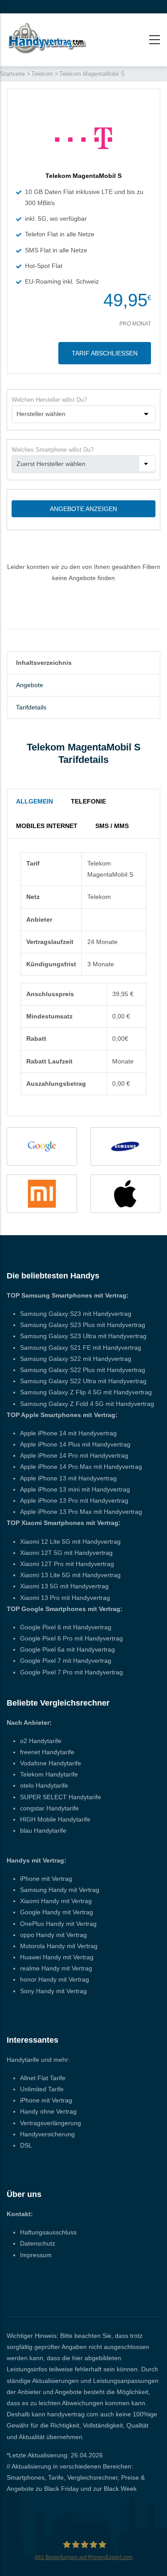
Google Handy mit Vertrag (57, 1912)
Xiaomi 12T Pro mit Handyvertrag (67, 1564)
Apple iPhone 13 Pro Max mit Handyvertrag (81, 1512)
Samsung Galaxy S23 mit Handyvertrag (76, 1314)
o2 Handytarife (41, 1741)
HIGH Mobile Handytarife (55, 1819)
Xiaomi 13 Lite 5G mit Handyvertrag (70, 1575)
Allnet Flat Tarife (43, 2078)
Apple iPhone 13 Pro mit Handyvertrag (74, 1500)
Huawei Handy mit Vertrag (57, 1957)
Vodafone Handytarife (51, 1763)
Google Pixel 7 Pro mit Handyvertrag (71, 1672)
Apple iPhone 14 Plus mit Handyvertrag (75, 1444)
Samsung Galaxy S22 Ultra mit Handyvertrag (83, 1381)
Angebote (30, 685)
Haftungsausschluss (48, 2232)
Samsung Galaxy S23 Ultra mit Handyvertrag (83, 1336)
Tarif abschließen (105, 353)
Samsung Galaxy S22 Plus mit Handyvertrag (83, 1370)
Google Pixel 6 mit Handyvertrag (66, 1627)
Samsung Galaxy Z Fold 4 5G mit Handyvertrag (87, 1404)
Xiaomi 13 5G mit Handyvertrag (64, 1586)
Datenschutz (38, 2243)
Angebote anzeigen (83, 509)
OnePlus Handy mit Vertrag (58, 1924)
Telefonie (88, 801)
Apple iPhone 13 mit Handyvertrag (68, 1478)
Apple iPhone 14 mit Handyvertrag (68, 1433)
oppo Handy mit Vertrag (53, 1935)
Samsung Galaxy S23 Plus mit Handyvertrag (83, 1325)
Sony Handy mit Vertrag (53, 1991)
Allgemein (35, 801)
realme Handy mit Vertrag (56, 1968)
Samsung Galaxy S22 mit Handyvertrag (76, 1359)
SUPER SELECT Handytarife (61, 1797)
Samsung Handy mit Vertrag (60, 1890)
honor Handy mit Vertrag (55, 1979)
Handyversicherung (47, 2134)
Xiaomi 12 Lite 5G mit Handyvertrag (70, 1541)
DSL (26, 2145)
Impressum (36, 2255)
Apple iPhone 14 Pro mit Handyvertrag (74, 1455)
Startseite (12, 74)
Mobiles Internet (47, 826)
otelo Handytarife (44, 1785)
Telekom (42, 74)
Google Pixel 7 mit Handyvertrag (66, 1661)
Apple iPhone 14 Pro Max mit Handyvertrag (81, 1467)
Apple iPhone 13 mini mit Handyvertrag (75, 1489)
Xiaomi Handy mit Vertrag (56, 1901)
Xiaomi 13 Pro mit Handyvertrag (65, 1598)
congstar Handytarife (49, 1808)
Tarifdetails (31, 707)
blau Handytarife (43, 1830)
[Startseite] (47, 38)
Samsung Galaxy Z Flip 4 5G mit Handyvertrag (86, 1392)
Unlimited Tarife (42, 2089)
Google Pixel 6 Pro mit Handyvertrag (71, 1638)
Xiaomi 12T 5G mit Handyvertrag (66, 1553)
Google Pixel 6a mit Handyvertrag (67, 1649)
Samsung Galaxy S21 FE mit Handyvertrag (81, 1348)
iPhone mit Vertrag (46, 1879)
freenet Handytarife (47, 1752)
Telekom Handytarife (49, 1774)
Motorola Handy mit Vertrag (59, 1946)
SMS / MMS (112, 826)
